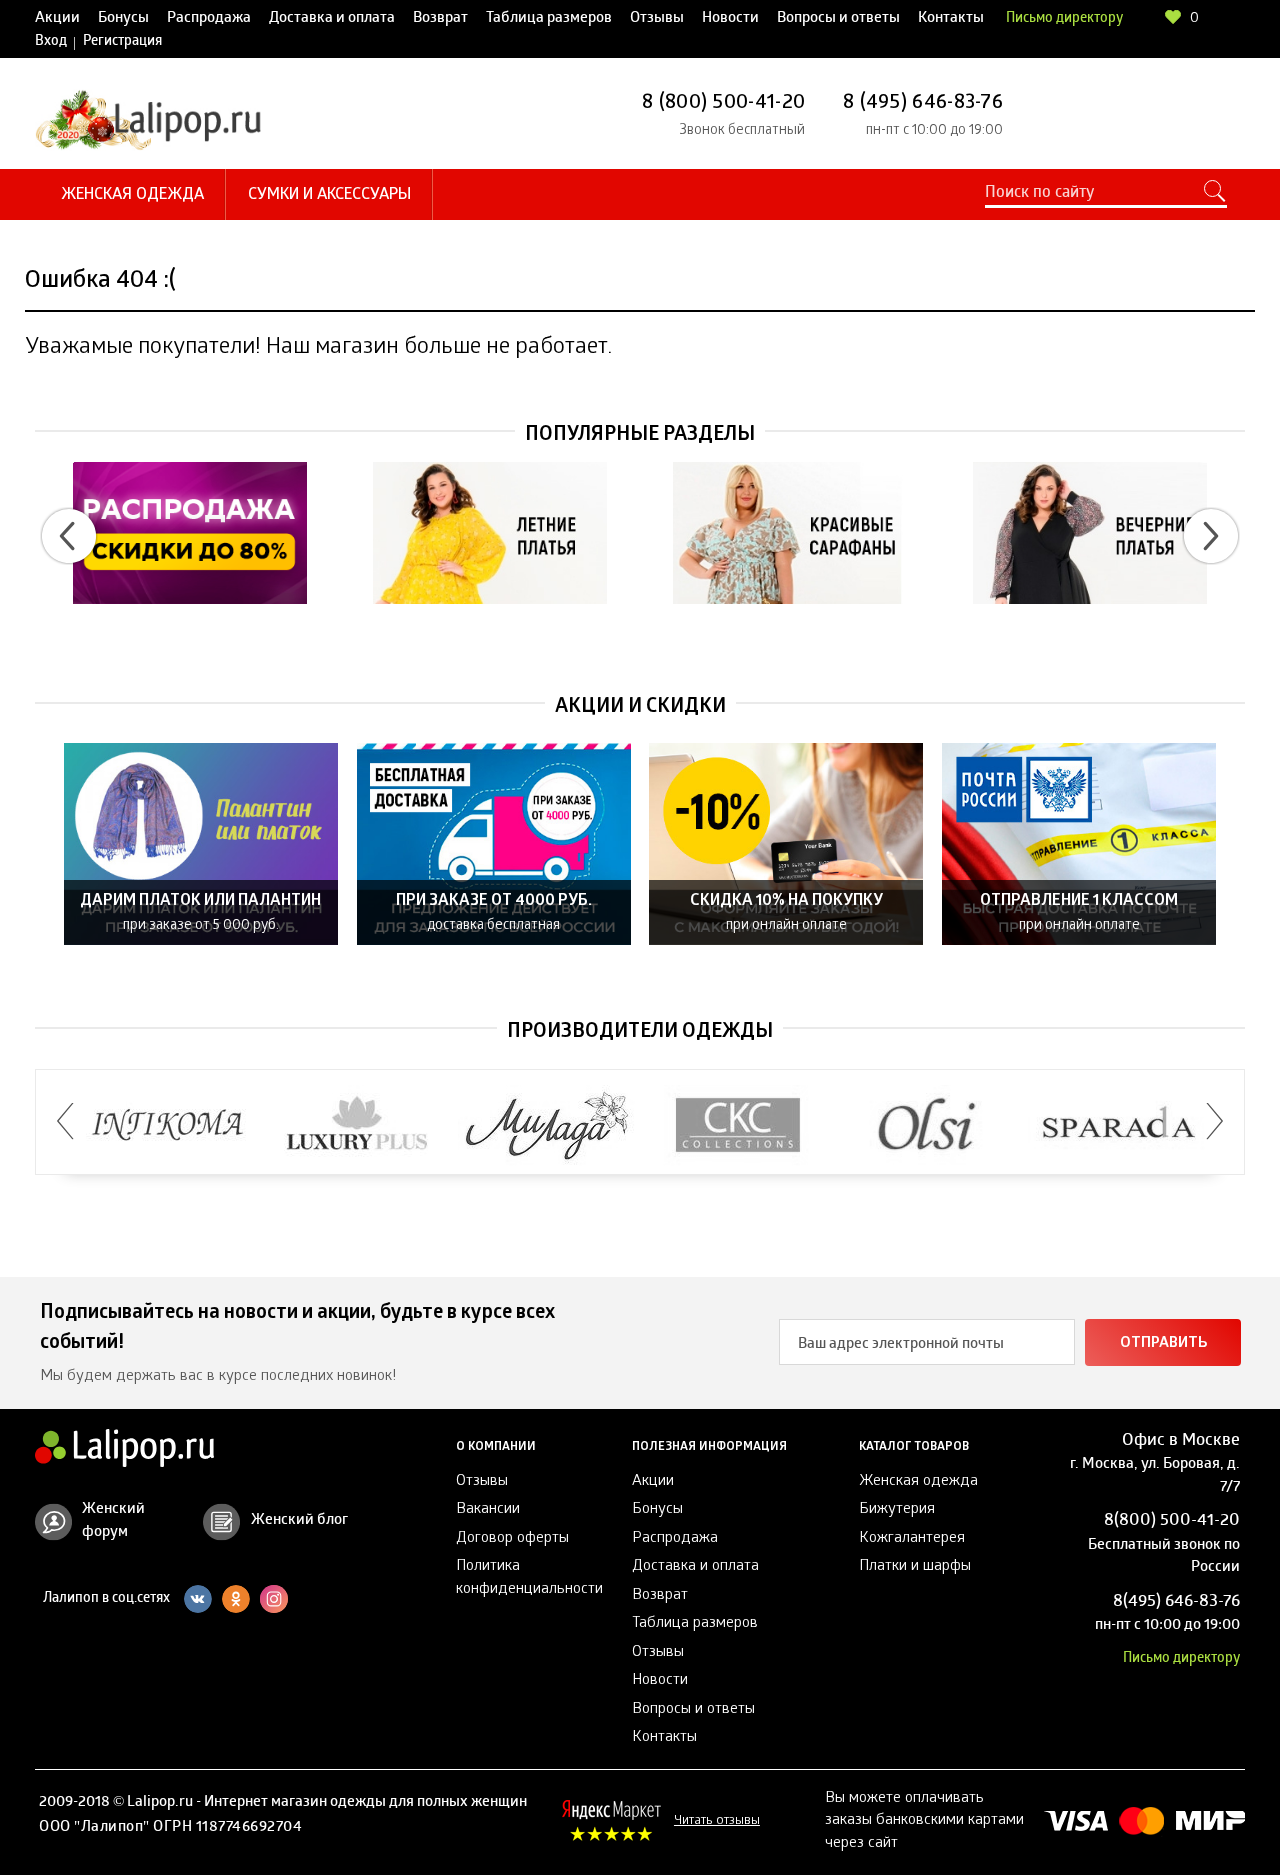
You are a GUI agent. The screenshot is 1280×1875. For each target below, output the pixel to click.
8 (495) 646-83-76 (923, 104)
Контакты (951, 19)
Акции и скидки (640, 708)
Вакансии (488, 1510)
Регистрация (122, 42)
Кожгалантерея (912, 1539)
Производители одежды (640, 1033)
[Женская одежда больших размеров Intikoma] (167, 1126)
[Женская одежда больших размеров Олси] (927, 1126)
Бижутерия (897, 1510)
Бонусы (123, 19)
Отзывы (657, 19)
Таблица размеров (549, 19)
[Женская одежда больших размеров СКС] (737, 1126)
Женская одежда (132, 195)
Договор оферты (512, 1539)
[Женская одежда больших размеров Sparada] (1117, 1126)
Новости (730, 19)
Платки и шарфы (915, 1567)
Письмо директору (1064, 19)
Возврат (440, 19)
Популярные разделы (640, 436)
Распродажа (209, 19)
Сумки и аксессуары (329, 195)
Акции (57, 19)
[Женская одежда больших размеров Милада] (547, 1126)
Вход (51, 42)
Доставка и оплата (332, 19)
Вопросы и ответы (838, 19)
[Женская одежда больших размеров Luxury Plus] (357, 1126)
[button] (69, 536)
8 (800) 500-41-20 (723, 104)
